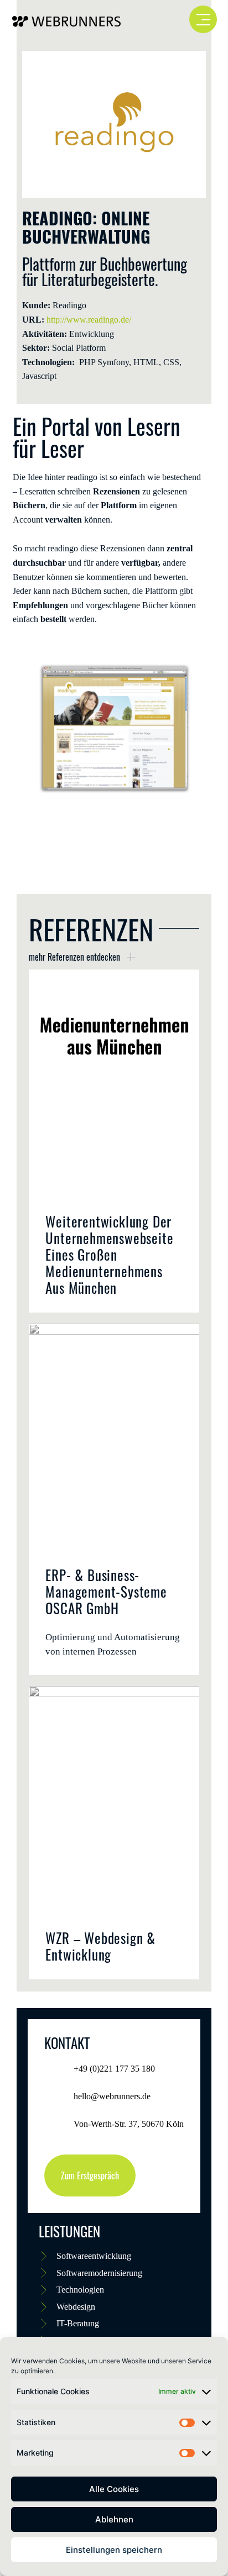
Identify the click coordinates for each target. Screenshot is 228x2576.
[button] (26, 729)
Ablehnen (114, 2519)
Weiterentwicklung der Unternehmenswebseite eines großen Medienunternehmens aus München (109, 1254)
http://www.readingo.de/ (89, 320)
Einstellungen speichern (114, 2550)
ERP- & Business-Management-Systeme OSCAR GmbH (106, 1591)
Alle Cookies (114, 2489)
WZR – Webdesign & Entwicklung (100, 1946)
